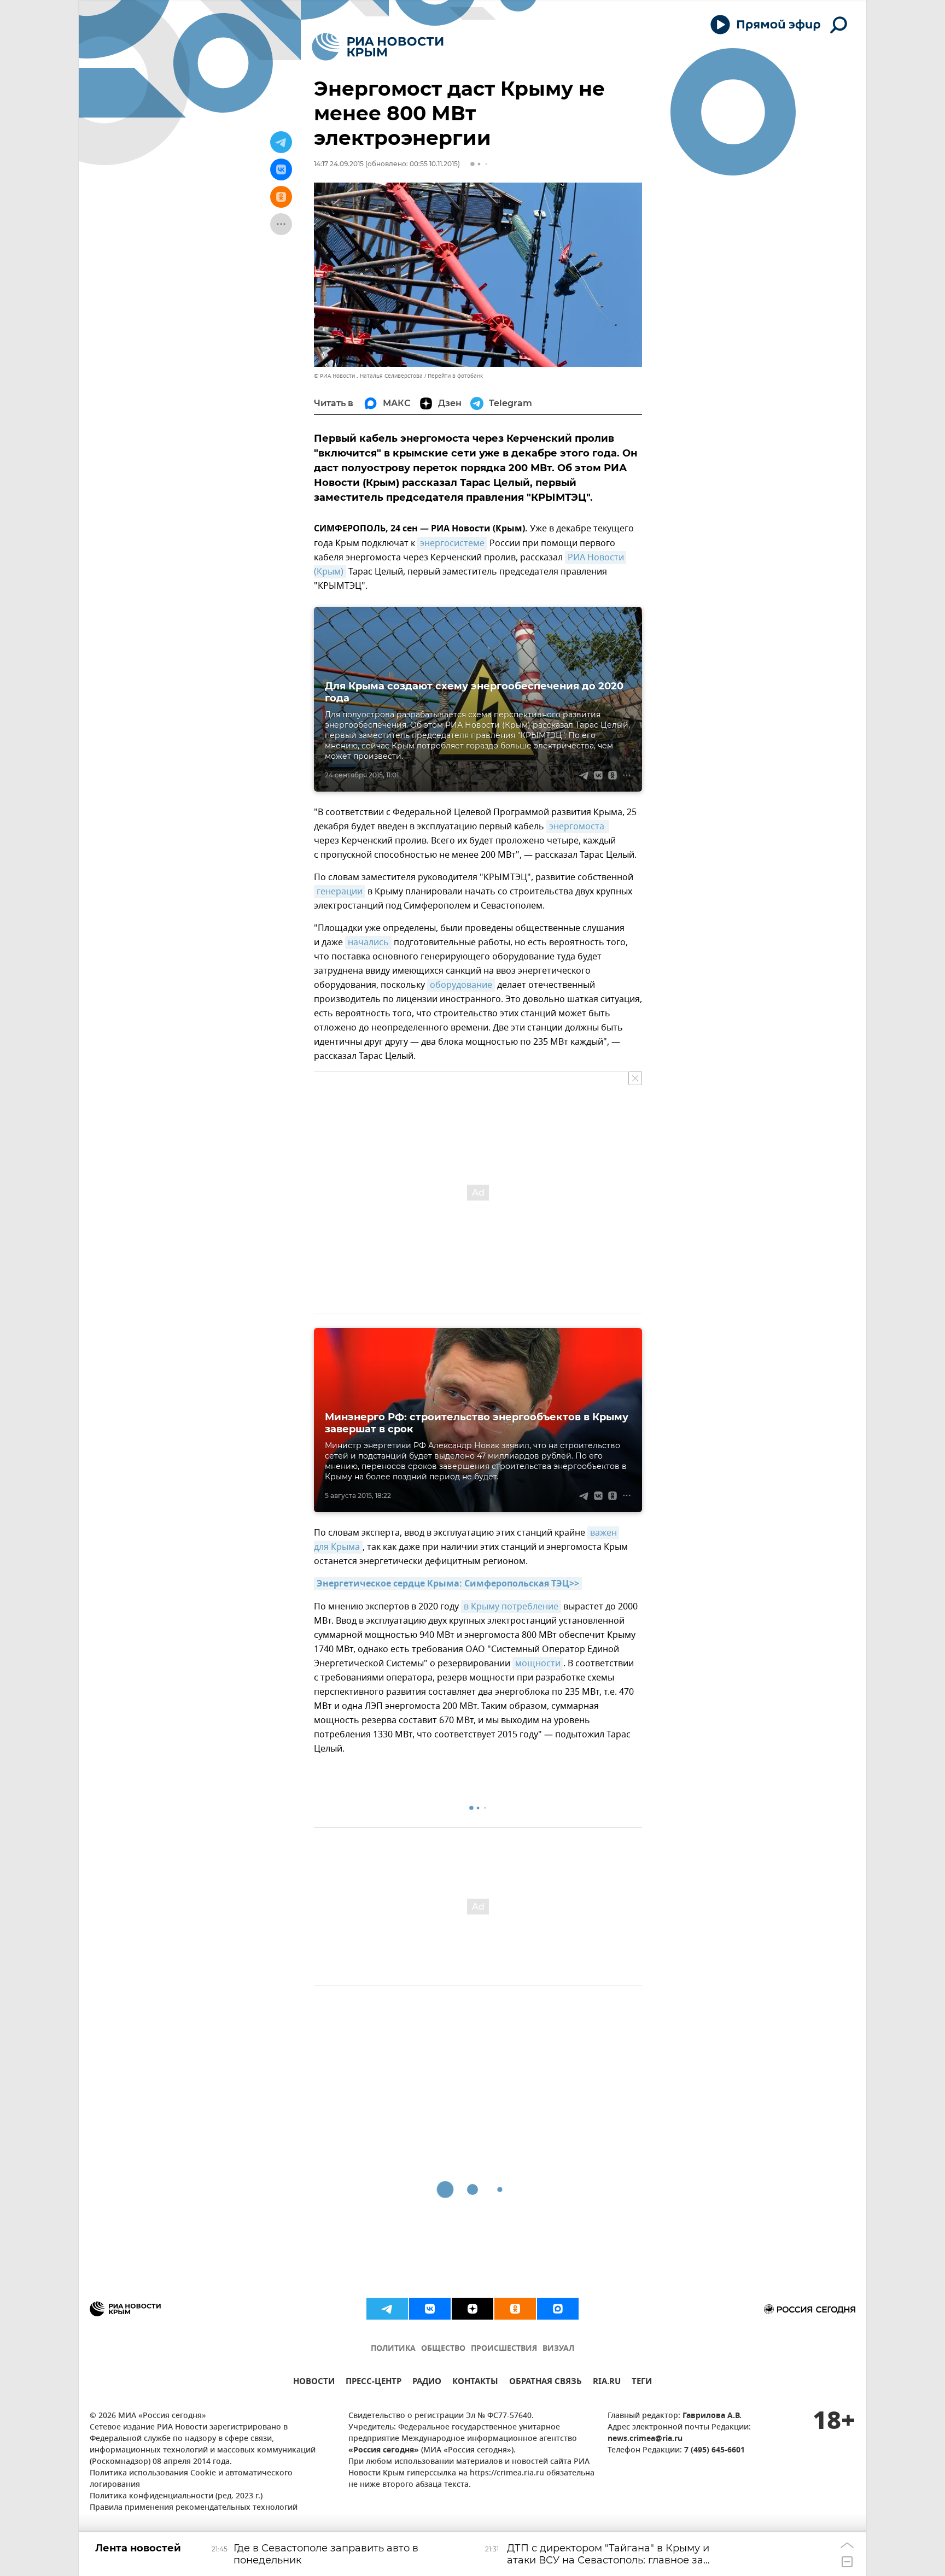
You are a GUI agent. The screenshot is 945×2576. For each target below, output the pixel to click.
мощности (538, 1664)
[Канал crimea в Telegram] (387, 2309)
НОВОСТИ (314, 2383)
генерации (340, 892)
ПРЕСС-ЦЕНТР (374, 2383)
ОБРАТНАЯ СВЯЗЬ (546, 2383)
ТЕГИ (642, 2383)
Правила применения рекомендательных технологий (194, 2508)
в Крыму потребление (511, 1607)
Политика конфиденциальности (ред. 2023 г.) (176, 2496)
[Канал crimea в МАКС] (558, 2309)
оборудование (461, 985)
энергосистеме (452, 543)
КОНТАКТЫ (475, 2383)
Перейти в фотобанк (455, 376)
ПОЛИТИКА (393, 2349)
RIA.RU (607, 2383)
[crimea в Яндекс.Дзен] (472, 2309)
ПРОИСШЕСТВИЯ (504, 2349)
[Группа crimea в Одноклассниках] (515, 2309)
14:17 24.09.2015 (339, 164)
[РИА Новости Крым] (378, 47)
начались (368, 942)
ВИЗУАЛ (558, 2349)
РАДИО (427, 2383)
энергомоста (578, 827)
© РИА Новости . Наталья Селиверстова (368, 376)
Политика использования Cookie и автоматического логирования (191, 2479)
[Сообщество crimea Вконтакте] (430, 2309)
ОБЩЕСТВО (443, 2349)
